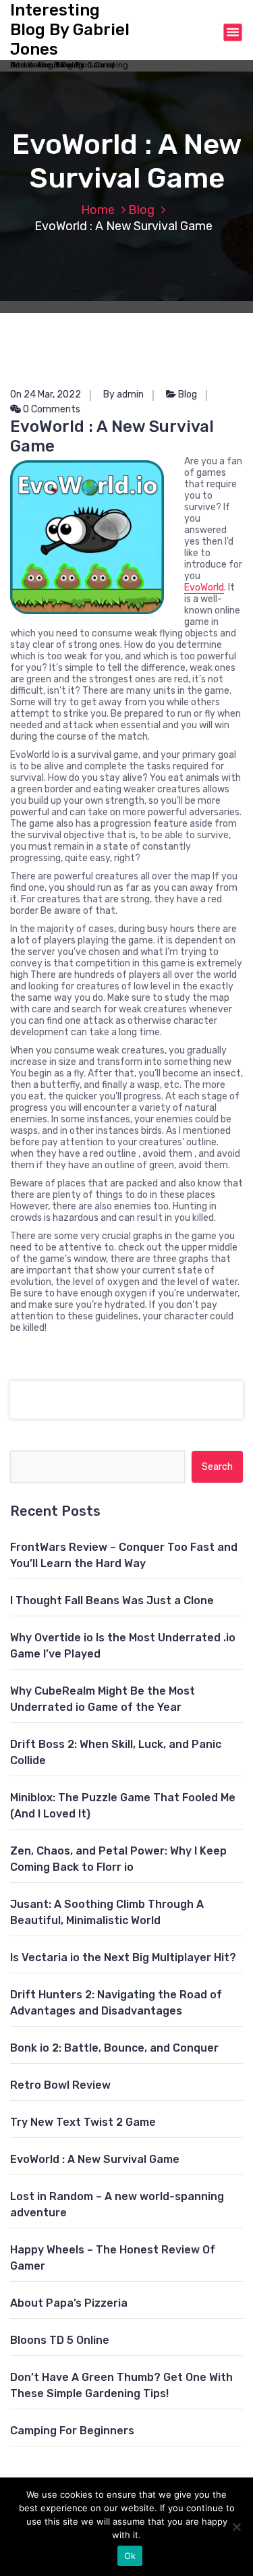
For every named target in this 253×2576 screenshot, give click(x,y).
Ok (130, 2556)
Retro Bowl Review (60, 2085)
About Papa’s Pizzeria (69, 2303)
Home (98, 210)
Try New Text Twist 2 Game (83, 2122)
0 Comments (51, 409)
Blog (141, 210)
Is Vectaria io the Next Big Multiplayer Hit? (123, 1957)
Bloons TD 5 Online (60, 2340)
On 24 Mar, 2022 (46, 394)
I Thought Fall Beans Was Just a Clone (112, 1600)
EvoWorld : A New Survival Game (95, 2159)
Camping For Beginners (72, 2431)
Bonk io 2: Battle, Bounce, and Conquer (114, 2048)
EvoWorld (204, 587)
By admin (123, 394)
